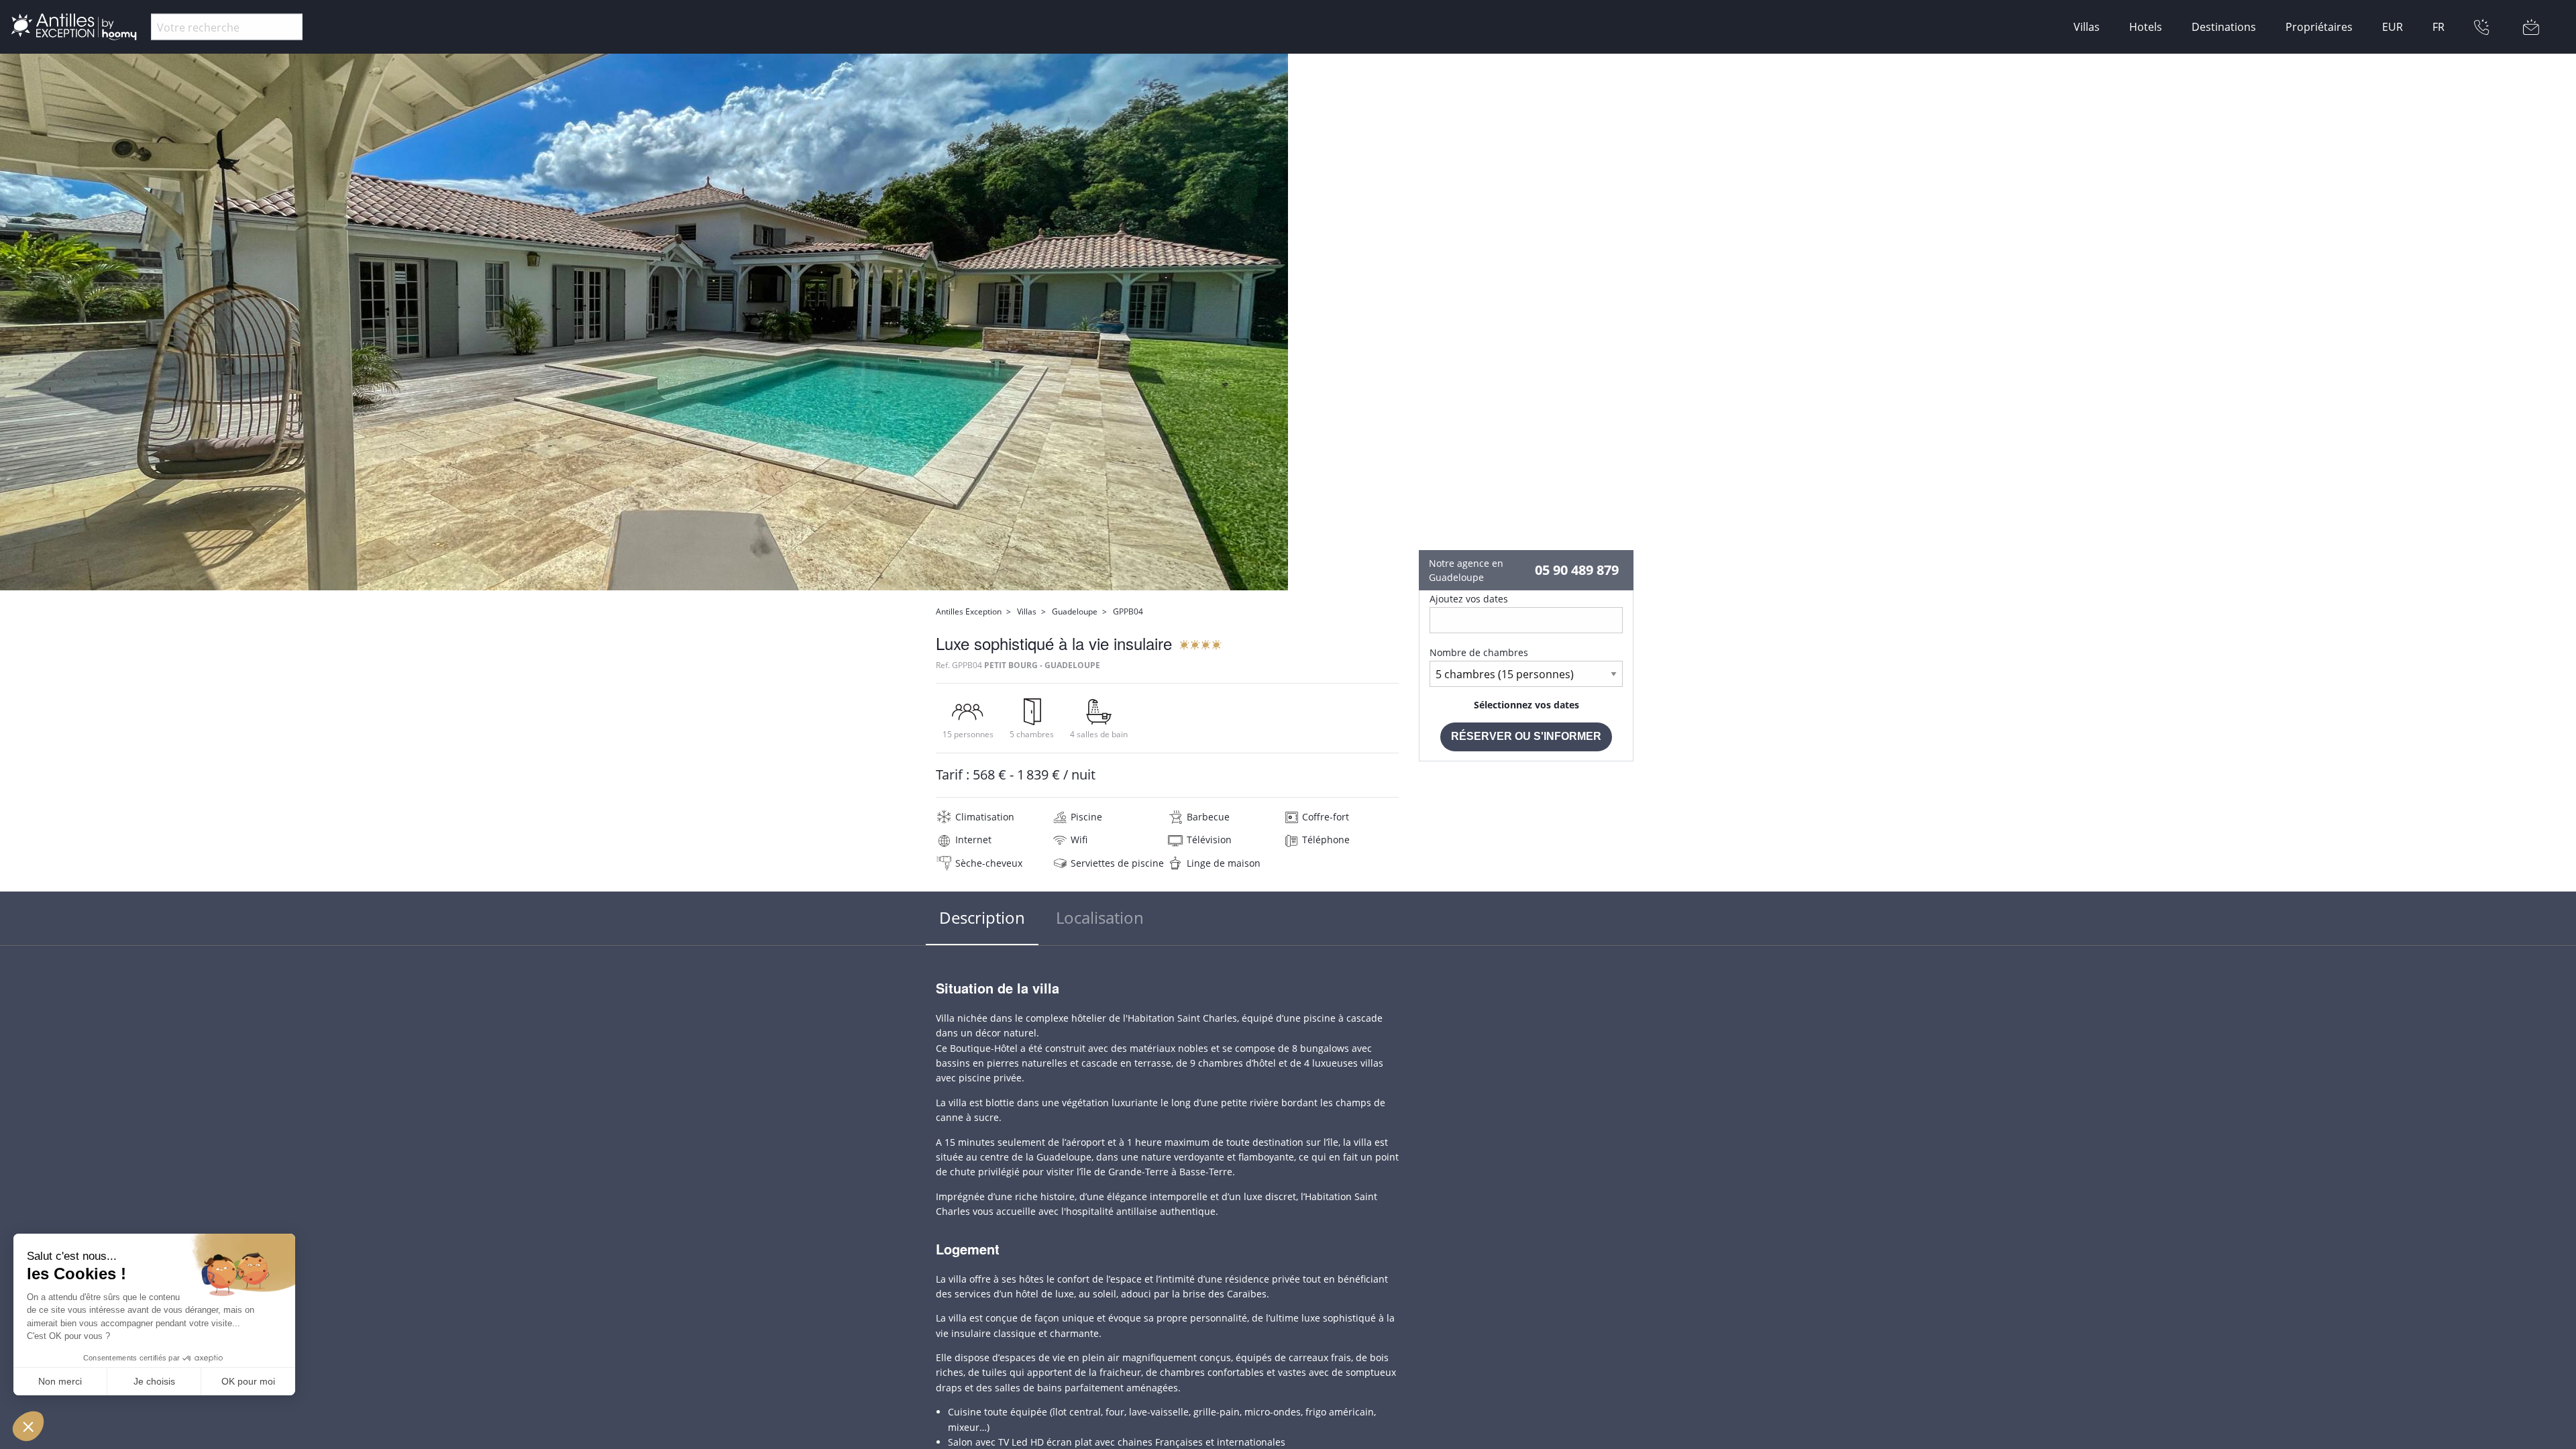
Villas (2087, 27)
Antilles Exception (969, 611)
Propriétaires (2319, 27)
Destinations (2224, 27)
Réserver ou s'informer (1526, 736)
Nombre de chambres (1479, 652)
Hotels (2146, 27)
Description (982, 917)
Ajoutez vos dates (1469, 599)
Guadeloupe (1075, 611)
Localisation (1100, 917)
